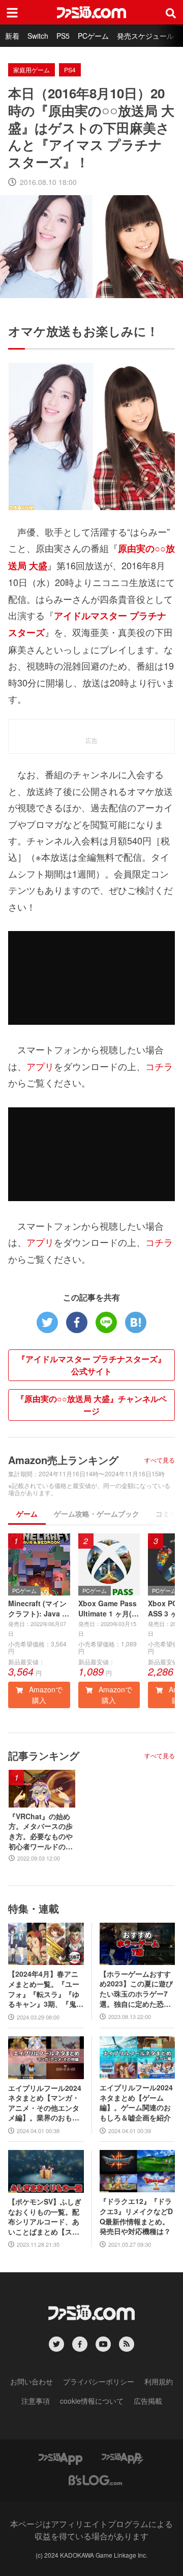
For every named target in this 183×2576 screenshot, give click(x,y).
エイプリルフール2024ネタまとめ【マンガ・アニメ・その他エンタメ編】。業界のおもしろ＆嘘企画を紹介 (45, 2103)
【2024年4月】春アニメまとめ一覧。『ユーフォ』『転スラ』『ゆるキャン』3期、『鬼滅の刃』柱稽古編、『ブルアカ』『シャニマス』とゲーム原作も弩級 (46, 1989)
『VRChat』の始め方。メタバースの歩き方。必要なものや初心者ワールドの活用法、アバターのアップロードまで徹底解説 (41, 1831)
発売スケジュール (145, 36)
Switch (38, 36)
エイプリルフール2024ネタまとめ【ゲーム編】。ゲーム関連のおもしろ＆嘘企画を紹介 (136, 2103)
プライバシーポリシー (99, 2381)
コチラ (159, 1066)
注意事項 (36, 2401)
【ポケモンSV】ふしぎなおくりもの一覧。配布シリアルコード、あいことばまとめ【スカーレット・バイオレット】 (45, 2217)
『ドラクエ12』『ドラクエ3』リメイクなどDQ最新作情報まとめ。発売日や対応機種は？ (136, 2216)
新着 (12, 36)
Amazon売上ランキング (63, 1460)
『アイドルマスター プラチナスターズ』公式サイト (91, 1365)
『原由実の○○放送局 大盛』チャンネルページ (91, 1405)
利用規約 (159, 2381)
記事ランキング (44, 1755)
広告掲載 (148, 2401)
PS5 (63, 36)
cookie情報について (92, 2401)
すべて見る (160, 1460)
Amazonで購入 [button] (45, 1695)
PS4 (70, 70)
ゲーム (27, 1513)
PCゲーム (93, 36)
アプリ (40, 1066)
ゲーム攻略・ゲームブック (97, 1513)
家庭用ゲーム (32, 70)
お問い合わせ (32, 2381)
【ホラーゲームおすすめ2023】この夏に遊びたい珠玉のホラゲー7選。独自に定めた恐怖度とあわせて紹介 (136, 1989)
